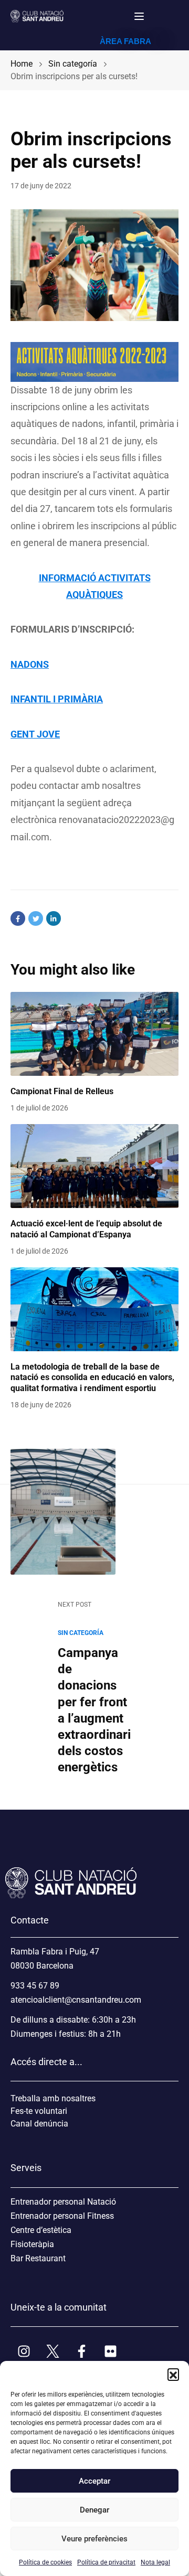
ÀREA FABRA (125, 41)
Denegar (94, 2510)
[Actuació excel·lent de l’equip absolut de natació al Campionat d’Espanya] (94, 1166)
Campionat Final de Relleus (62, 1091)
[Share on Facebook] (18, 918)
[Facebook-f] (81, 2351)
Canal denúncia (39, 2124)
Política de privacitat (106, 2562)
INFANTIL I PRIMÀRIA (57, 699)
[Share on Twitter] (36, 918)
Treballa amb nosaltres (53, 2098)
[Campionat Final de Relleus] (94, 1034)
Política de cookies (45, 2562)
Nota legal (155, 2562)
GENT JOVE (35, 734)
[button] (173, 2374)
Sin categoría (81, 1633)
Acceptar (94, 2481)
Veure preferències (94, 2539)
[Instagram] (24, 2351)
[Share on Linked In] (54, 918)
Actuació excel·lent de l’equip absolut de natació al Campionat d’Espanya (86, 1229)
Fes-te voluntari (39, 2111)
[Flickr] (110, 2351)
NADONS (30, 664)
